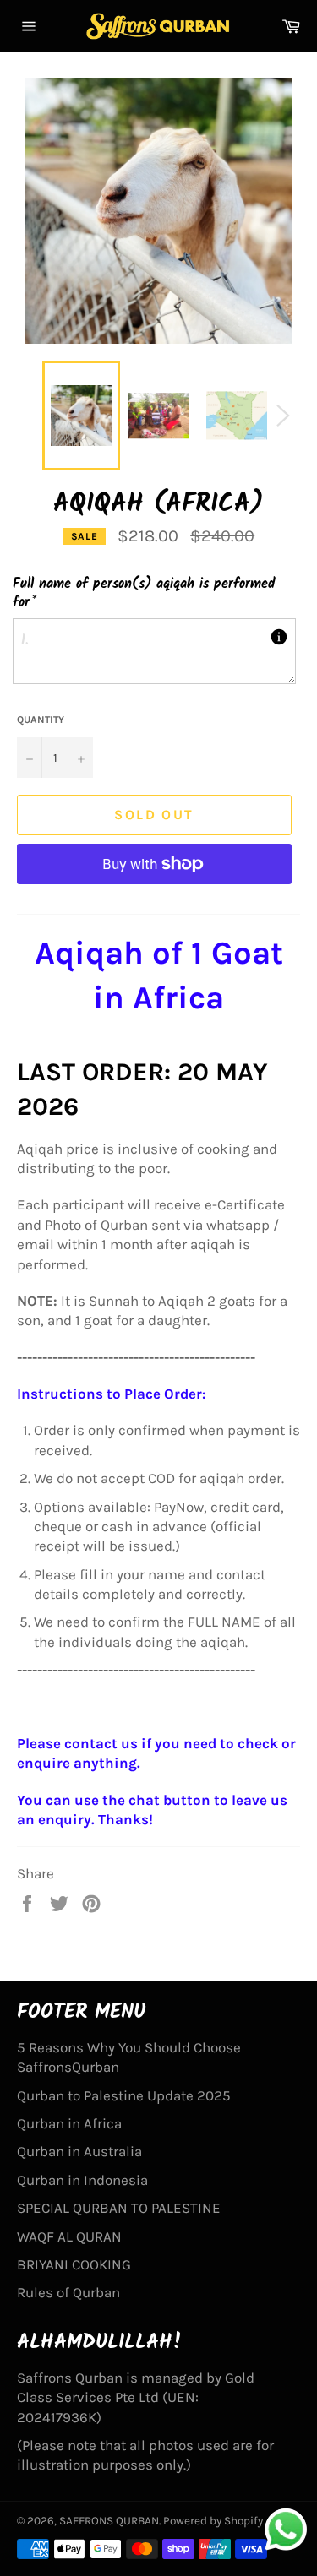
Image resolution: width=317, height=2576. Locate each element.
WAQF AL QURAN (69, 2236)
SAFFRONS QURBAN (109, 2521)
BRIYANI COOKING (74, 2264)
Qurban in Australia (79, 2151)
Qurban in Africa (69, 2123)
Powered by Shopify (213, 2521)
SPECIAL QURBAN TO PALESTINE (119, 2208)
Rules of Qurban (68, 2292)
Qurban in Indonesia (82, 2180)
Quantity (41, 720)
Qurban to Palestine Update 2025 (124, 2095)
